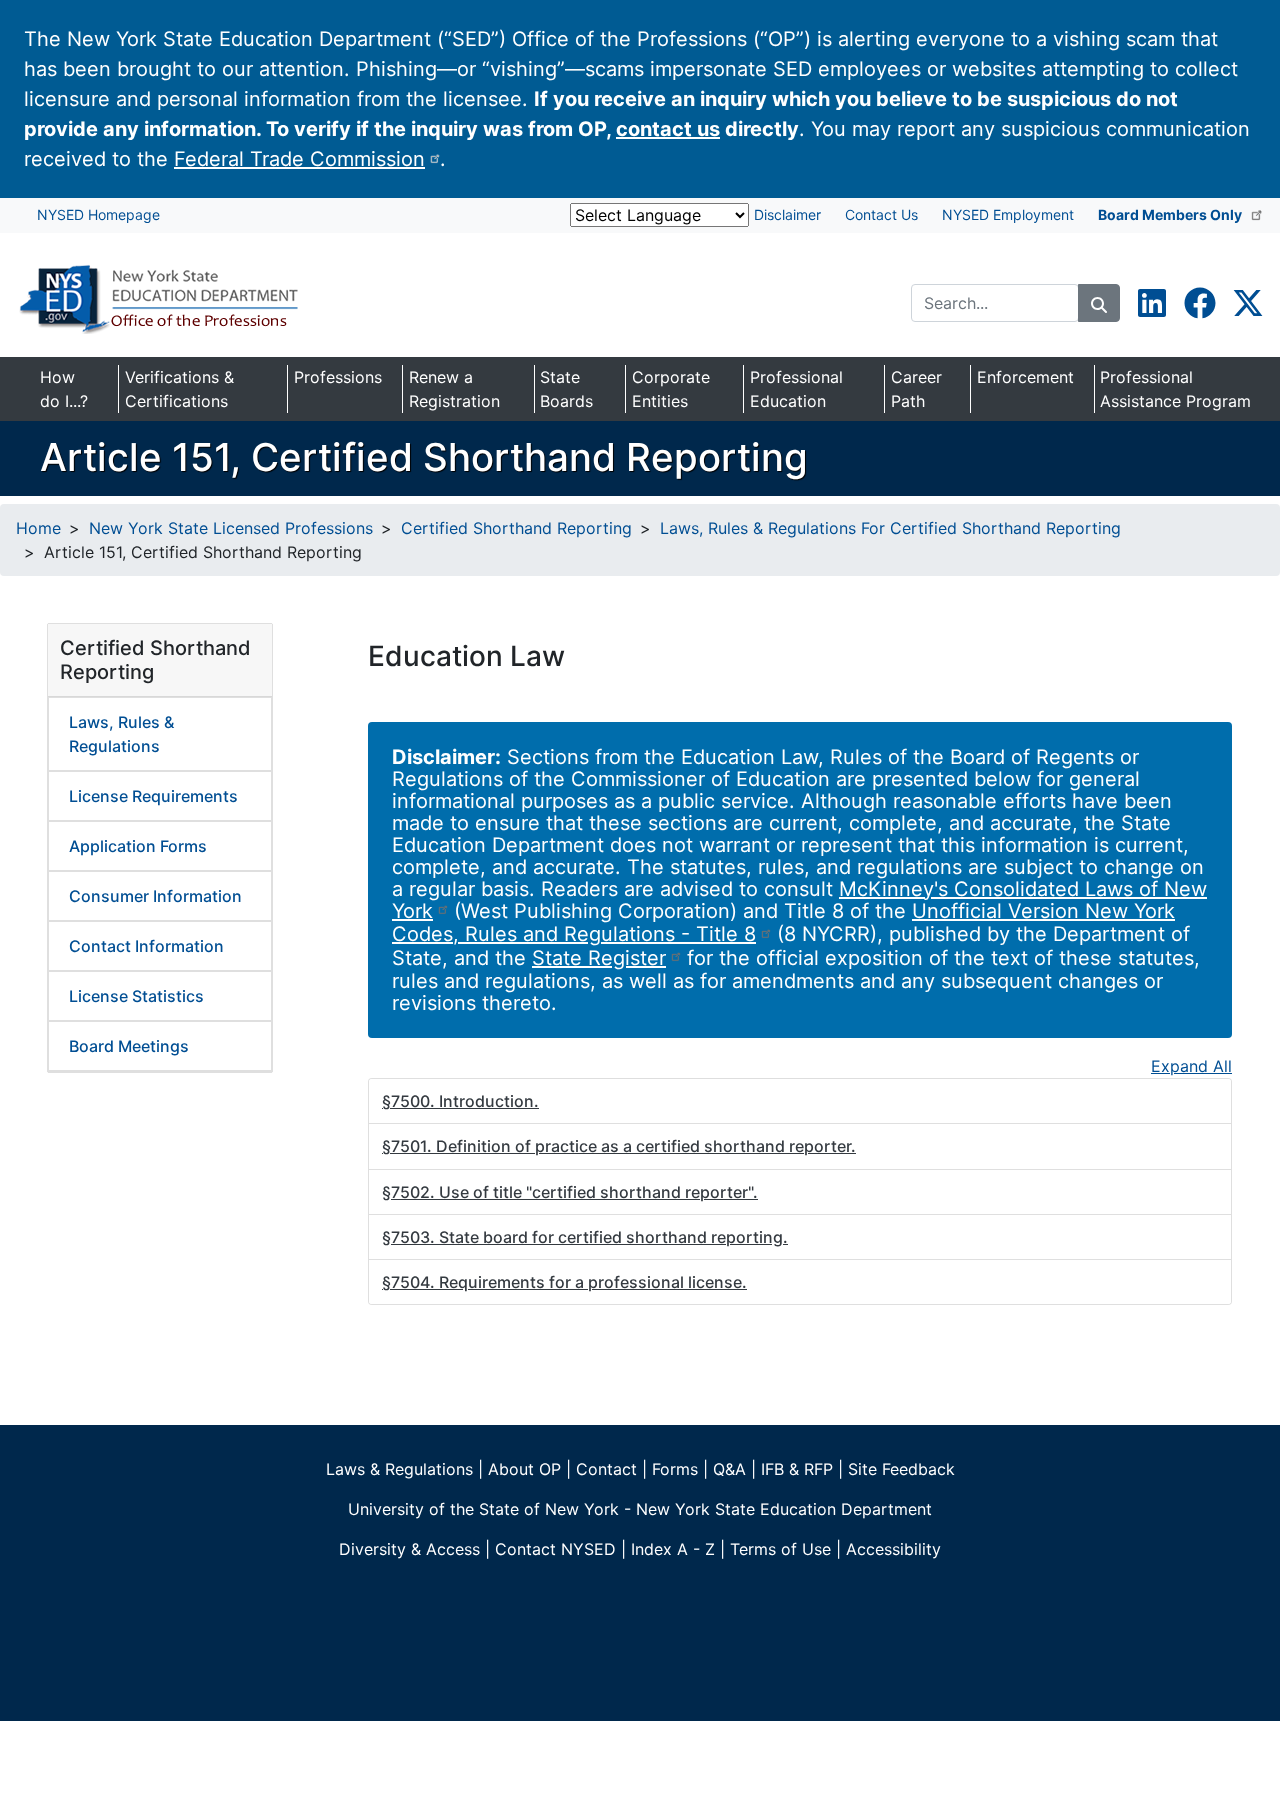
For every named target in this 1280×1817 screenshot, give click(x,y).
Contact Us (881, 214)
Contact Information (146, 946)
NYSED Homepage (98, 214)
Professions (338, 377)
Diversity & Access (409, 1549)
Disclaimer (787, 214)
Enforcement (1025, 377)
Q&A (729, 1469)
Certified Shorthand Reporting (516, 528)
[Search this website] (1099, 303)
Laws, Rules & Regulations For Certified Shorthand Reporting (890, 528)
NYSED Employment (1008, 214)
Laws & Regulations (399, 1469)
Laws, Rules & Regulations (121, 734)
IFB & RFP (797, 1469)
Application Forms (138, 846)
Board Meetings (129, 1046)
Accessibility (893, 1549)
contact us (668, 129)
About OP (524, 1469)
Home (38, 528)
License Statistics (136, 996)
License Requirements (153, 796)
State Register (599, 958)
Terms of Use (780, 1549)
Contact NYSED (555, 1549)
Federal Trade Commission (299, 159)
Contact (606, 1469)
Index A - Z (673, 1549)
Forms (675, 1469)
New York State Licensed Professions (231, 528)
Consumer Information (155, 896)
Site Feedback (901, 1469)
